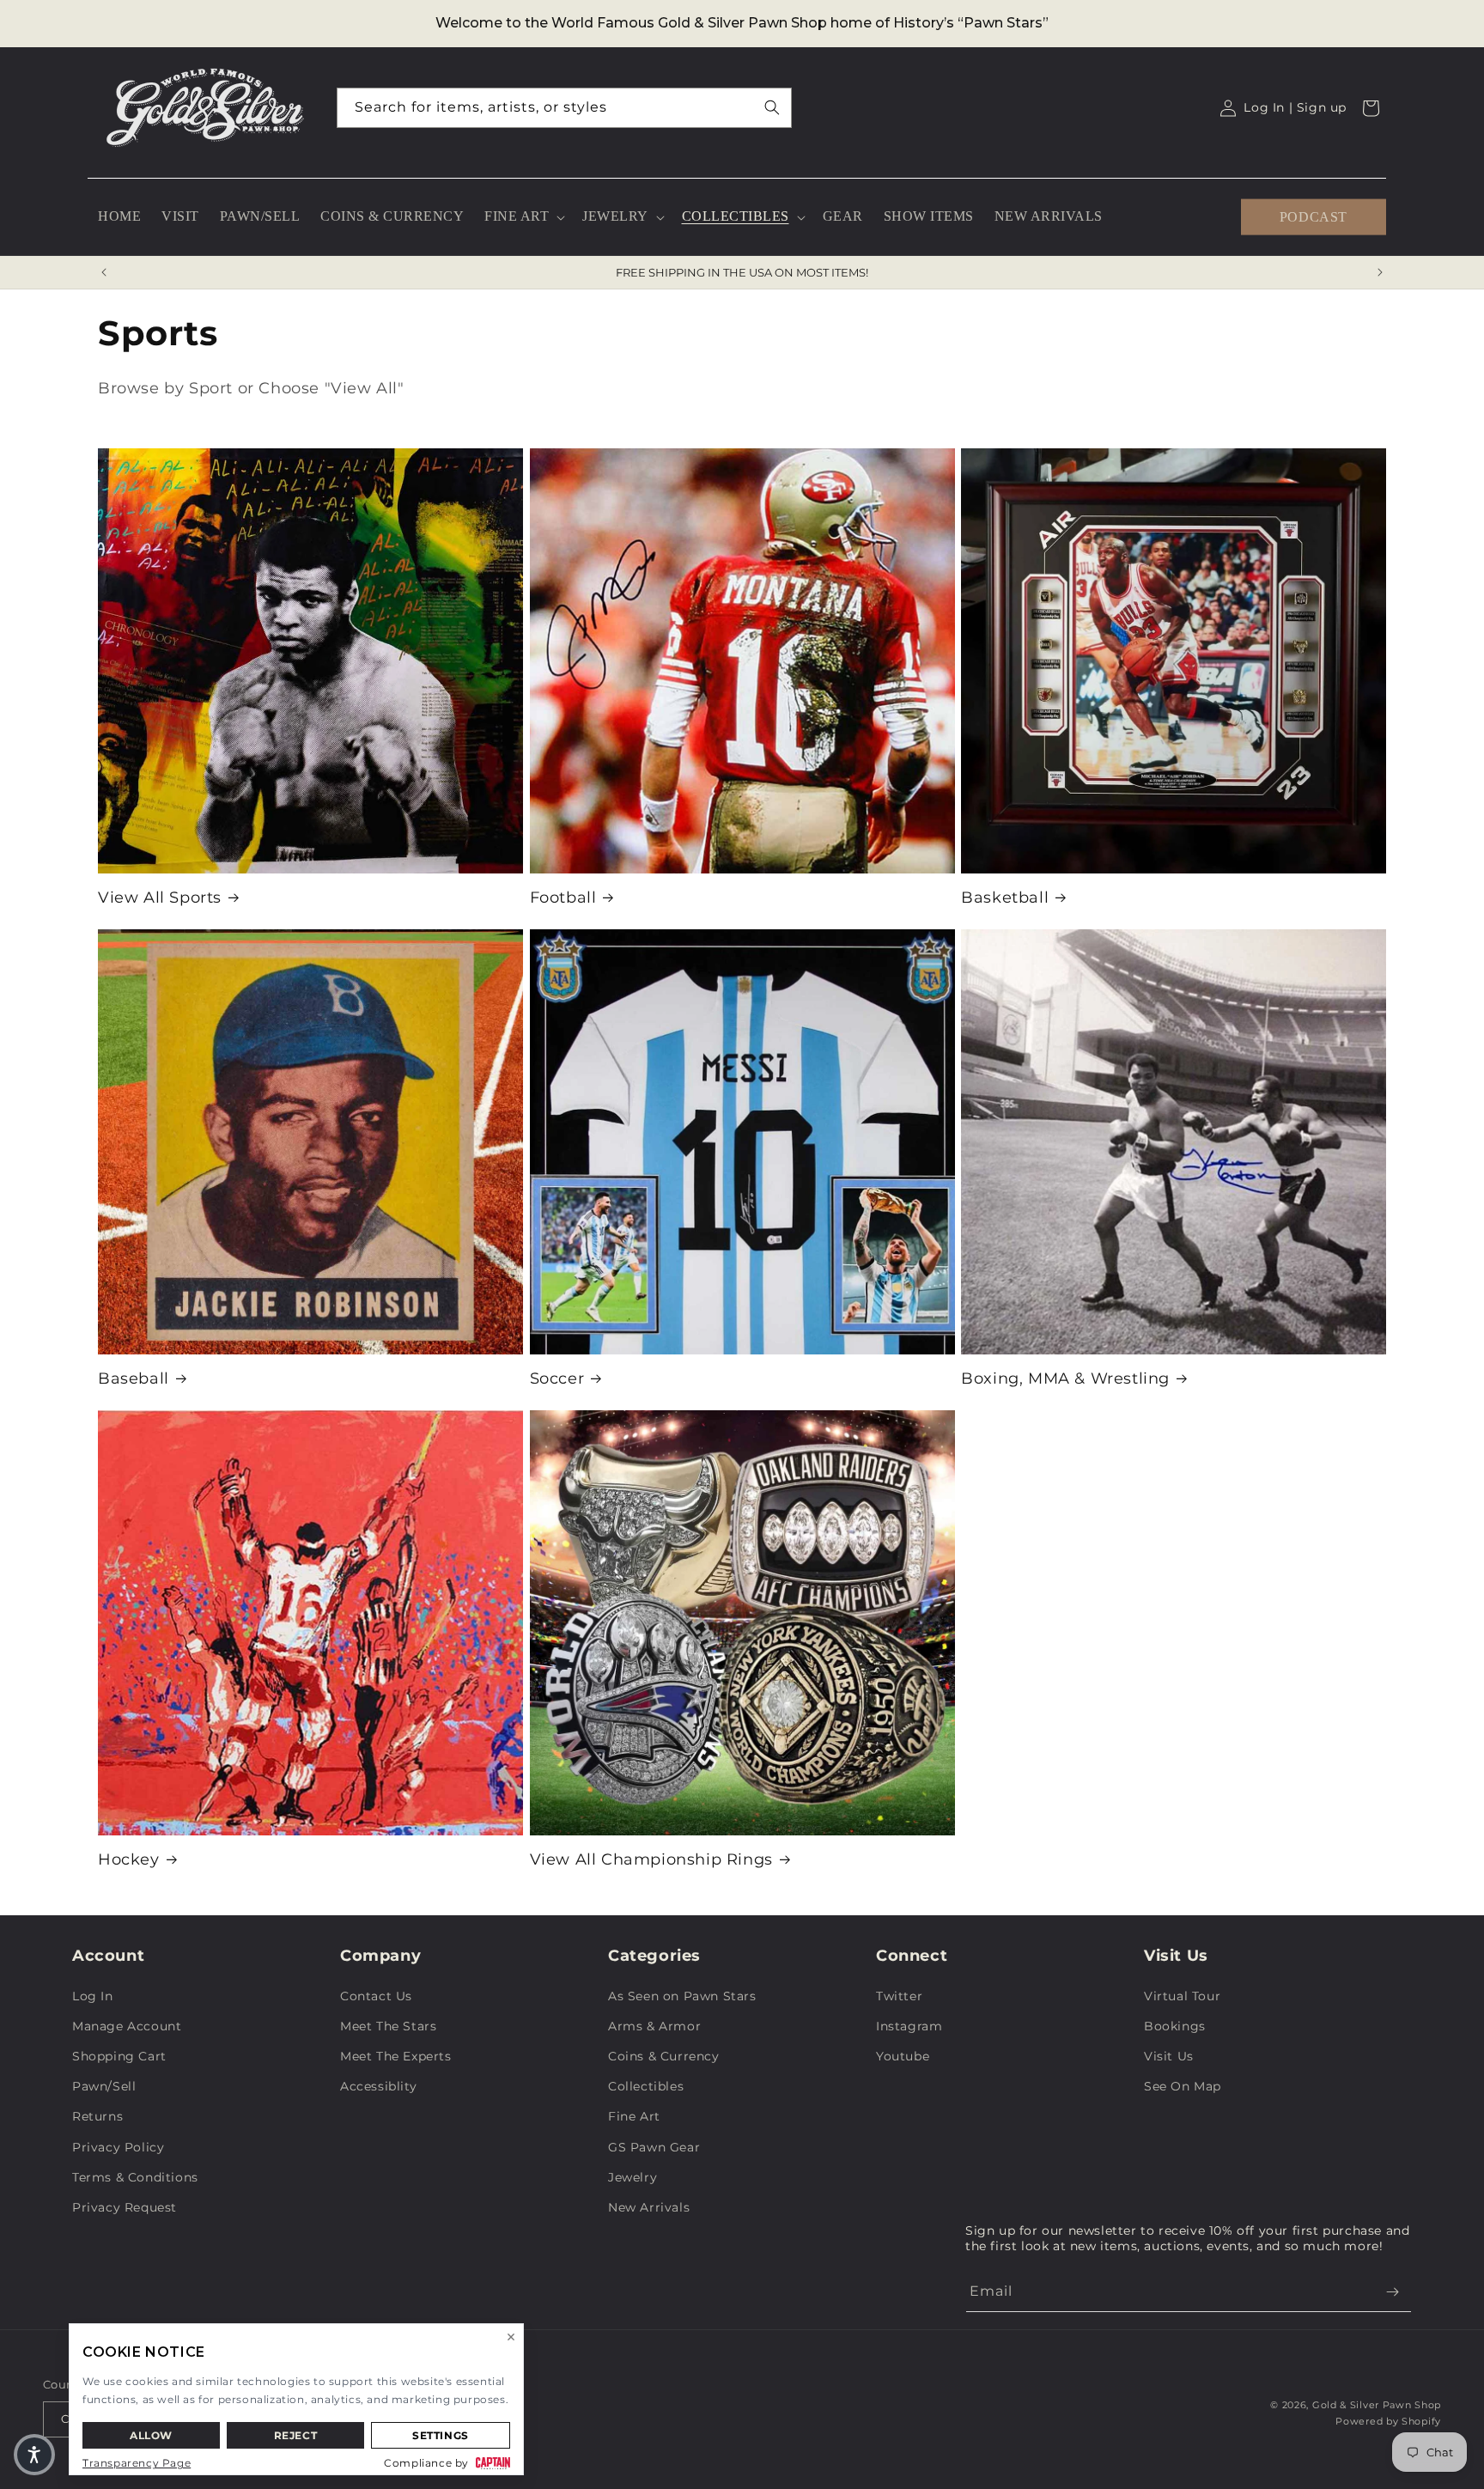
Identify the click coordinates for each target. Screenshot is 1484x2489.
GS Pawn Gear (654, 2147)
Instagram (909, 2026)
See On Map (1183, 2086)
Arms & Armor (654, 2026)
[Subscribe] (1392, 2292)
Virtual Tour (1182, 1996)
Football (563, 898)
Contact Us (376, 1996)
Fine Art (634, 2116)
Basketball (1005, 898)
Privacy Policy (118, 2147)
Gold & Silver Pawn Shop (1377, 2405)
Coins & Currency (664, 2056)
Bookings (1175, 2026)
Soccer (557, 1378)
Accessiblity (378, 2086)
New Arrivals (649, 2207)
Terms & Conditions (135, 2177)
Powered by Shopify (1388, 2421)
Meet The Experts (396, 2056)
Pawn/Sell (104, 2086)
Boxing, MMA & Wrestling (1065, 1378)
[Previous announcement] (104, 272)
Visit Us (1169, 2056)
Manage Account (127, 2026)
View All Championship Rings (651, 1859)
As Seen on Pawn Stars (682, 1996)
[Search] (772, 107)
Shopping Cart (119, 2056)
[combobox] (564, 108)
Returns (97, 2116)
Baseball (134, 1378)
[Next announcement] (1380, 272)
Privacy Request (125, 2207)
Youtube (903, 2056)
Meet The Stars (388, 2026)
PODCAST (1314, 216)
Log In (93, 1996)
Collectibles (646, 2086)
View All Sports (160, 898)
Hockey (129, 1859)
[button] (523, 217)
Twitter (899, 1996)
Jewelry (633, 2177)
